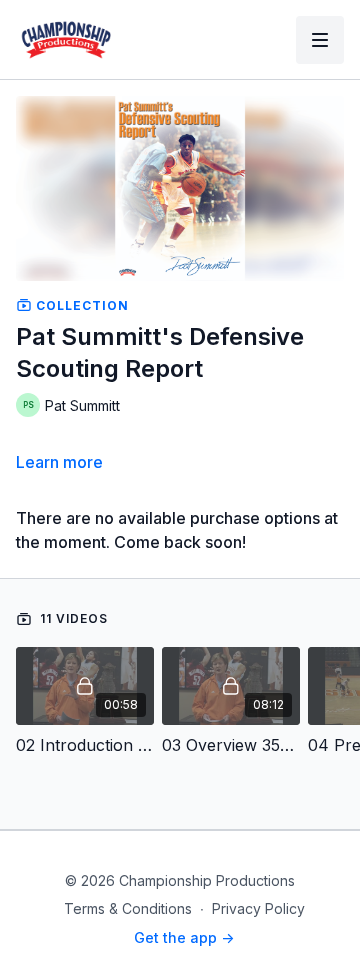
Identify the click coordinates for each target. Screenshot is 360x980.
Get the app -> (184, 937)
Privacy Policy (258, 908)
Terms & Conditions (128, 908)
